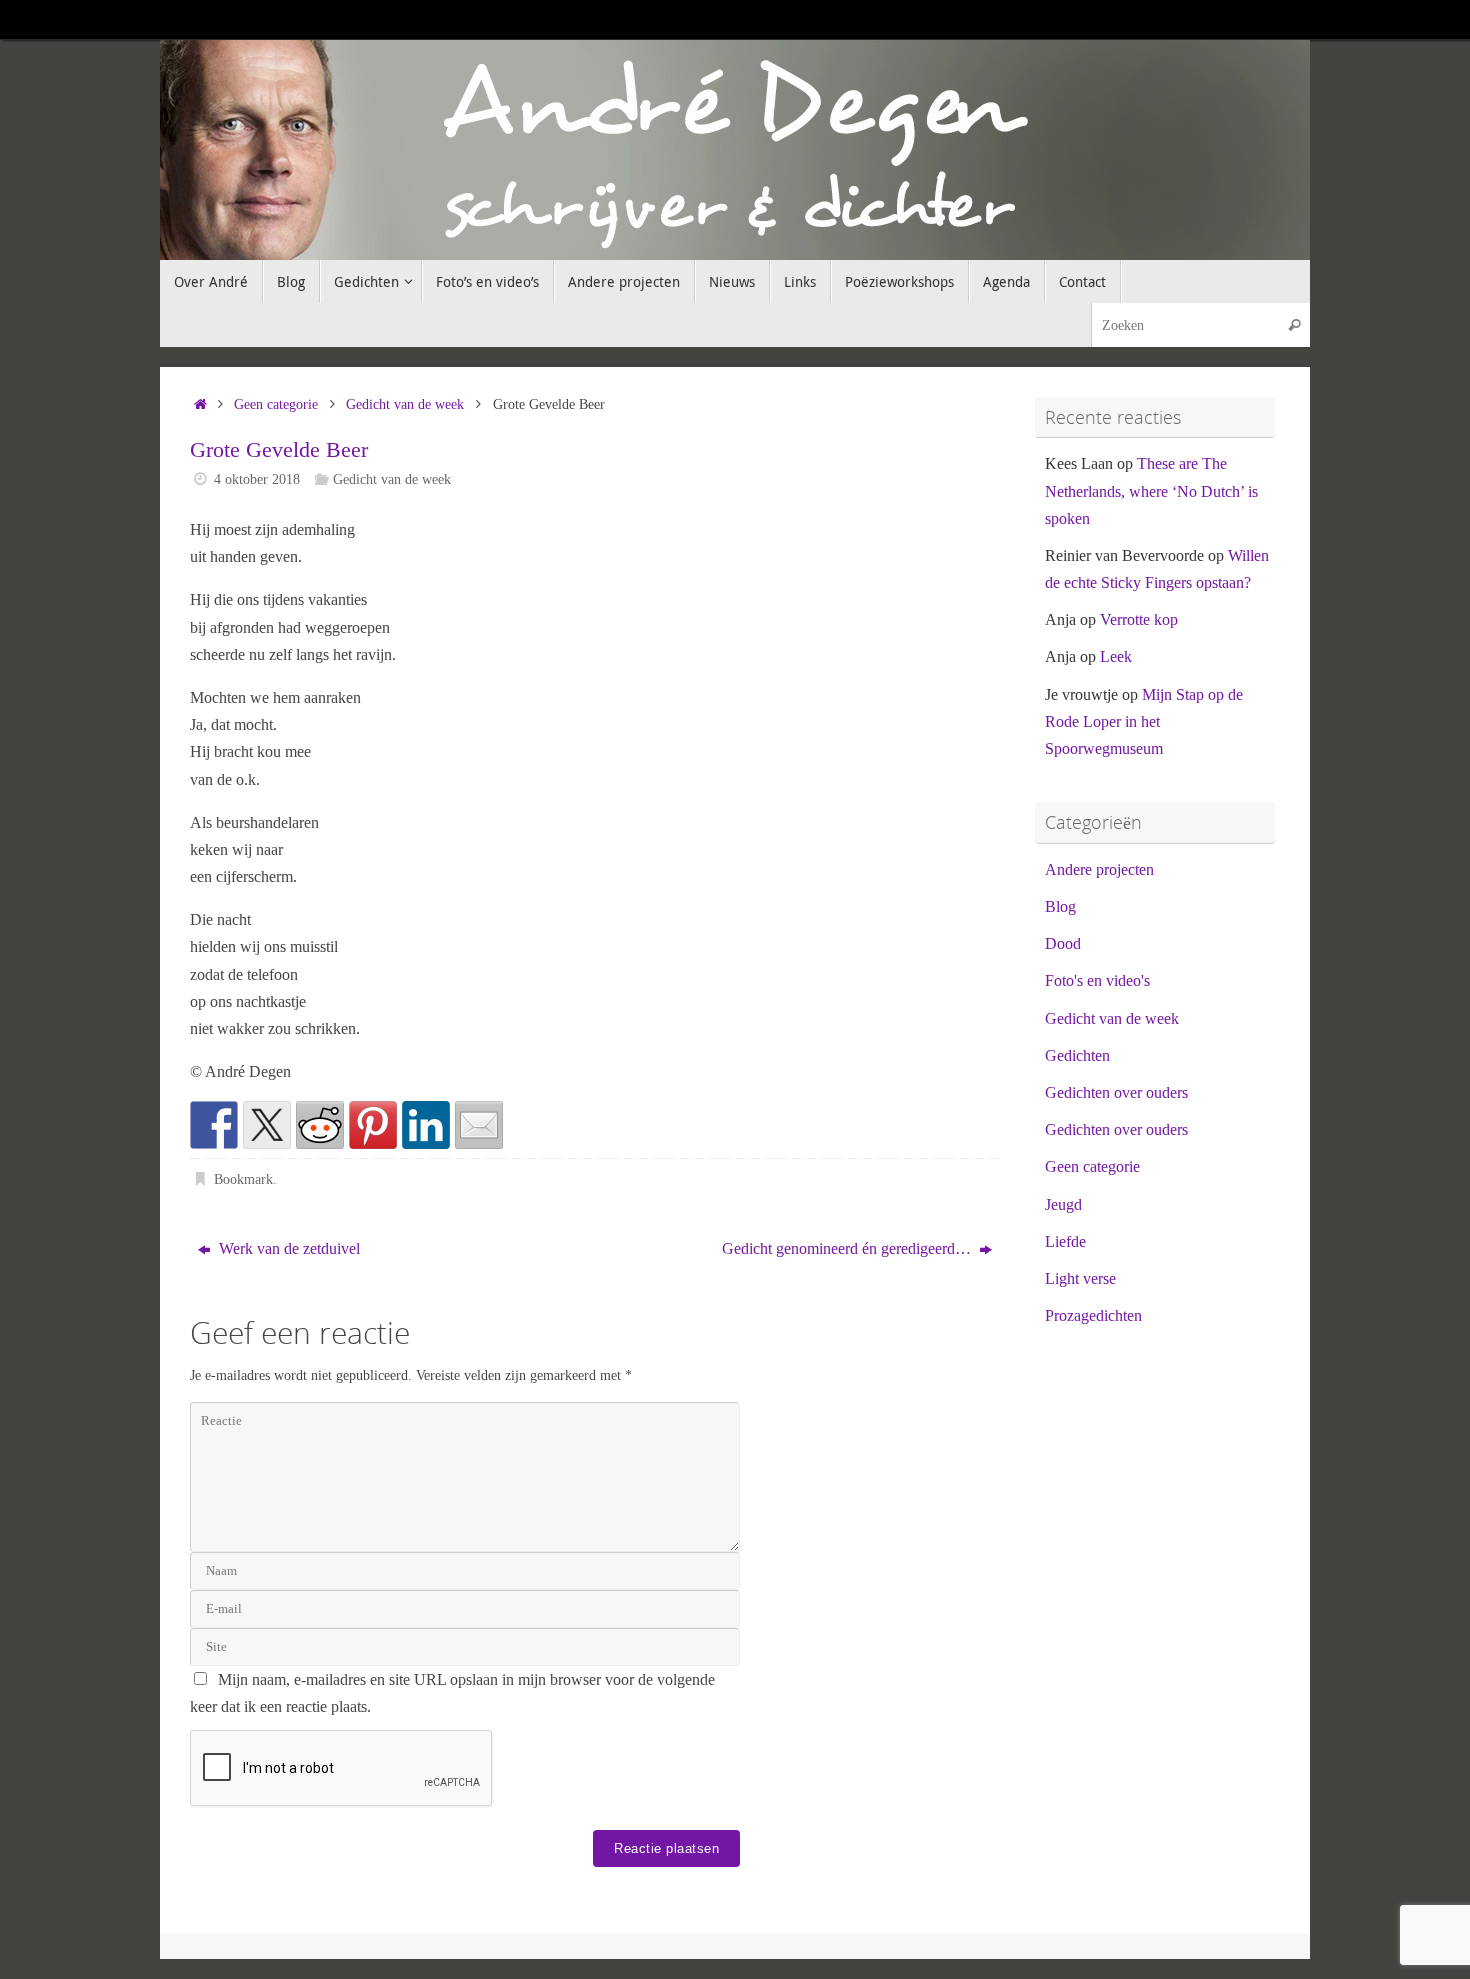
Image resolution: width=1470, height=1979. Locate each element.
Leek (1116, 656)
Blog (1060, 906)
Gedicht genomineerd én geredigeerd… (848, 1248)
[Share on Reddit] (320, 1125)
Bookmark (243, 1179)
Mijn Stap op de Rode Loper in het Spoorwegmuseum (1144, 721)
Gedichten (1077, 1055)
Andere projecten (1099, 869)
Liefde (1065, 1241)
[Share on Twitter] (267, 1125)
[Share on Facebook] (214, 1125)
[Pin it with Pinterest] (373, 1125)
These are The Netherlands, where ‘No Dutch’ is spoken (1151, 490)
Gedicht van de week (405, 404)
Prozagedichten (1093, 1315)
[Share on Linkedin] (426, 1125)
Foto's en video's (1097, 980)
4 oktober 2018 (257, 479)
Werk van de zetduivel (287, 1248)
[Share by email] (479, 1125)
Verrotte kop (1139, 619)
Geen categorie (276, 404)
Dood (1063, 943)
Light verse (1080, 1278)
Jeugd (1063, 1204)
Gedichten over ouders (1116, 1092)
